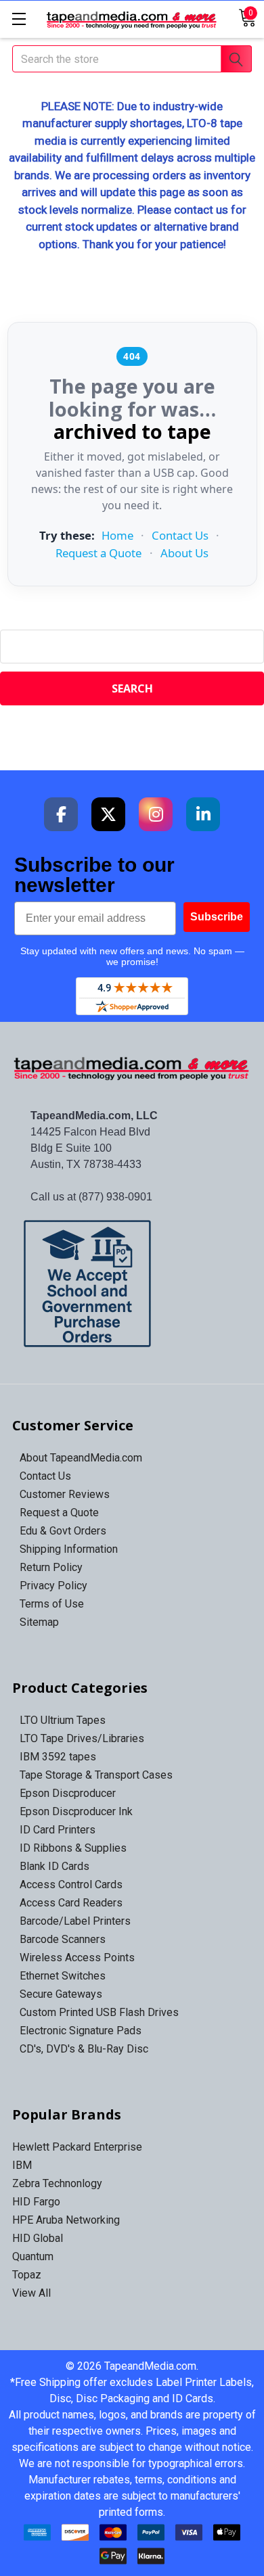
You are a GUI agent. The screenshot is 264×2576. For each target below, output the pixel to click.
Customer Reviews (65, 1494)
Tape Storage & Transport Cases (96, 1775)
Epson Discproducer (68, 1793)
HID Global (38, 2238)
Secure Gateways (61, 1994)
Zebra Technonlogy (57, 2183)
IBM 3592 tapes (58, 1757)
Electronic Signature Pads (81, 2031)
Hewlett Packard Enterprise (77, 2147)
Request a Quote (98, 553)
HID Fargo (36, 2202)
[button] (132, 1284)
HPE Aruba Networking (66, 2220)
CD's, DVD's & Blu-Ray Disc (84, 2049)
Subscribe (217, 917)
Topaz (27, 2275)
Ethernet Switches (63, 1976)
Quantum (33, 2256)
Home (117, 535)
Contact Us (180, 535)
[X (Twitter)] (108, 814)
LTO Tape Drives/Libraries (82, 1738)
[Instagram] (156, 814)
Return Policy (51, 1567)
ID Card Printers (58, 1830)
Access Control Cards (71, 1884)
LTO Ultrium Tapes (63, 1720)
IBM (22, 2165)
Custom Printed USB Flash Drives (99, 2012)
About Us (184, 553)
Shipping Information (69, 1549)
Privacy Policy (53, 1586)
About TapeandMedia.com (81, 1458)
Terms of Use (52, 1604)
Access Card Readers (71, 1903)
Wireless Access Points (77, 1958)
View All (31, 2293)
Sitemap (39, 1622)
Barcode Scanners (63, 1939)
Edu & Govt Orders (63, 1531)
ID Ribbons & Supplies (73, 1848)
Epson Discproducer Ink (76, 1811)
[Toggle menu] (19, 19)
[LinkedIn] (203, 814)
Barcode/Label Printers (75, 1921)
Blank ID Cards (54, 1866)
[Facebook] (61, 814)
